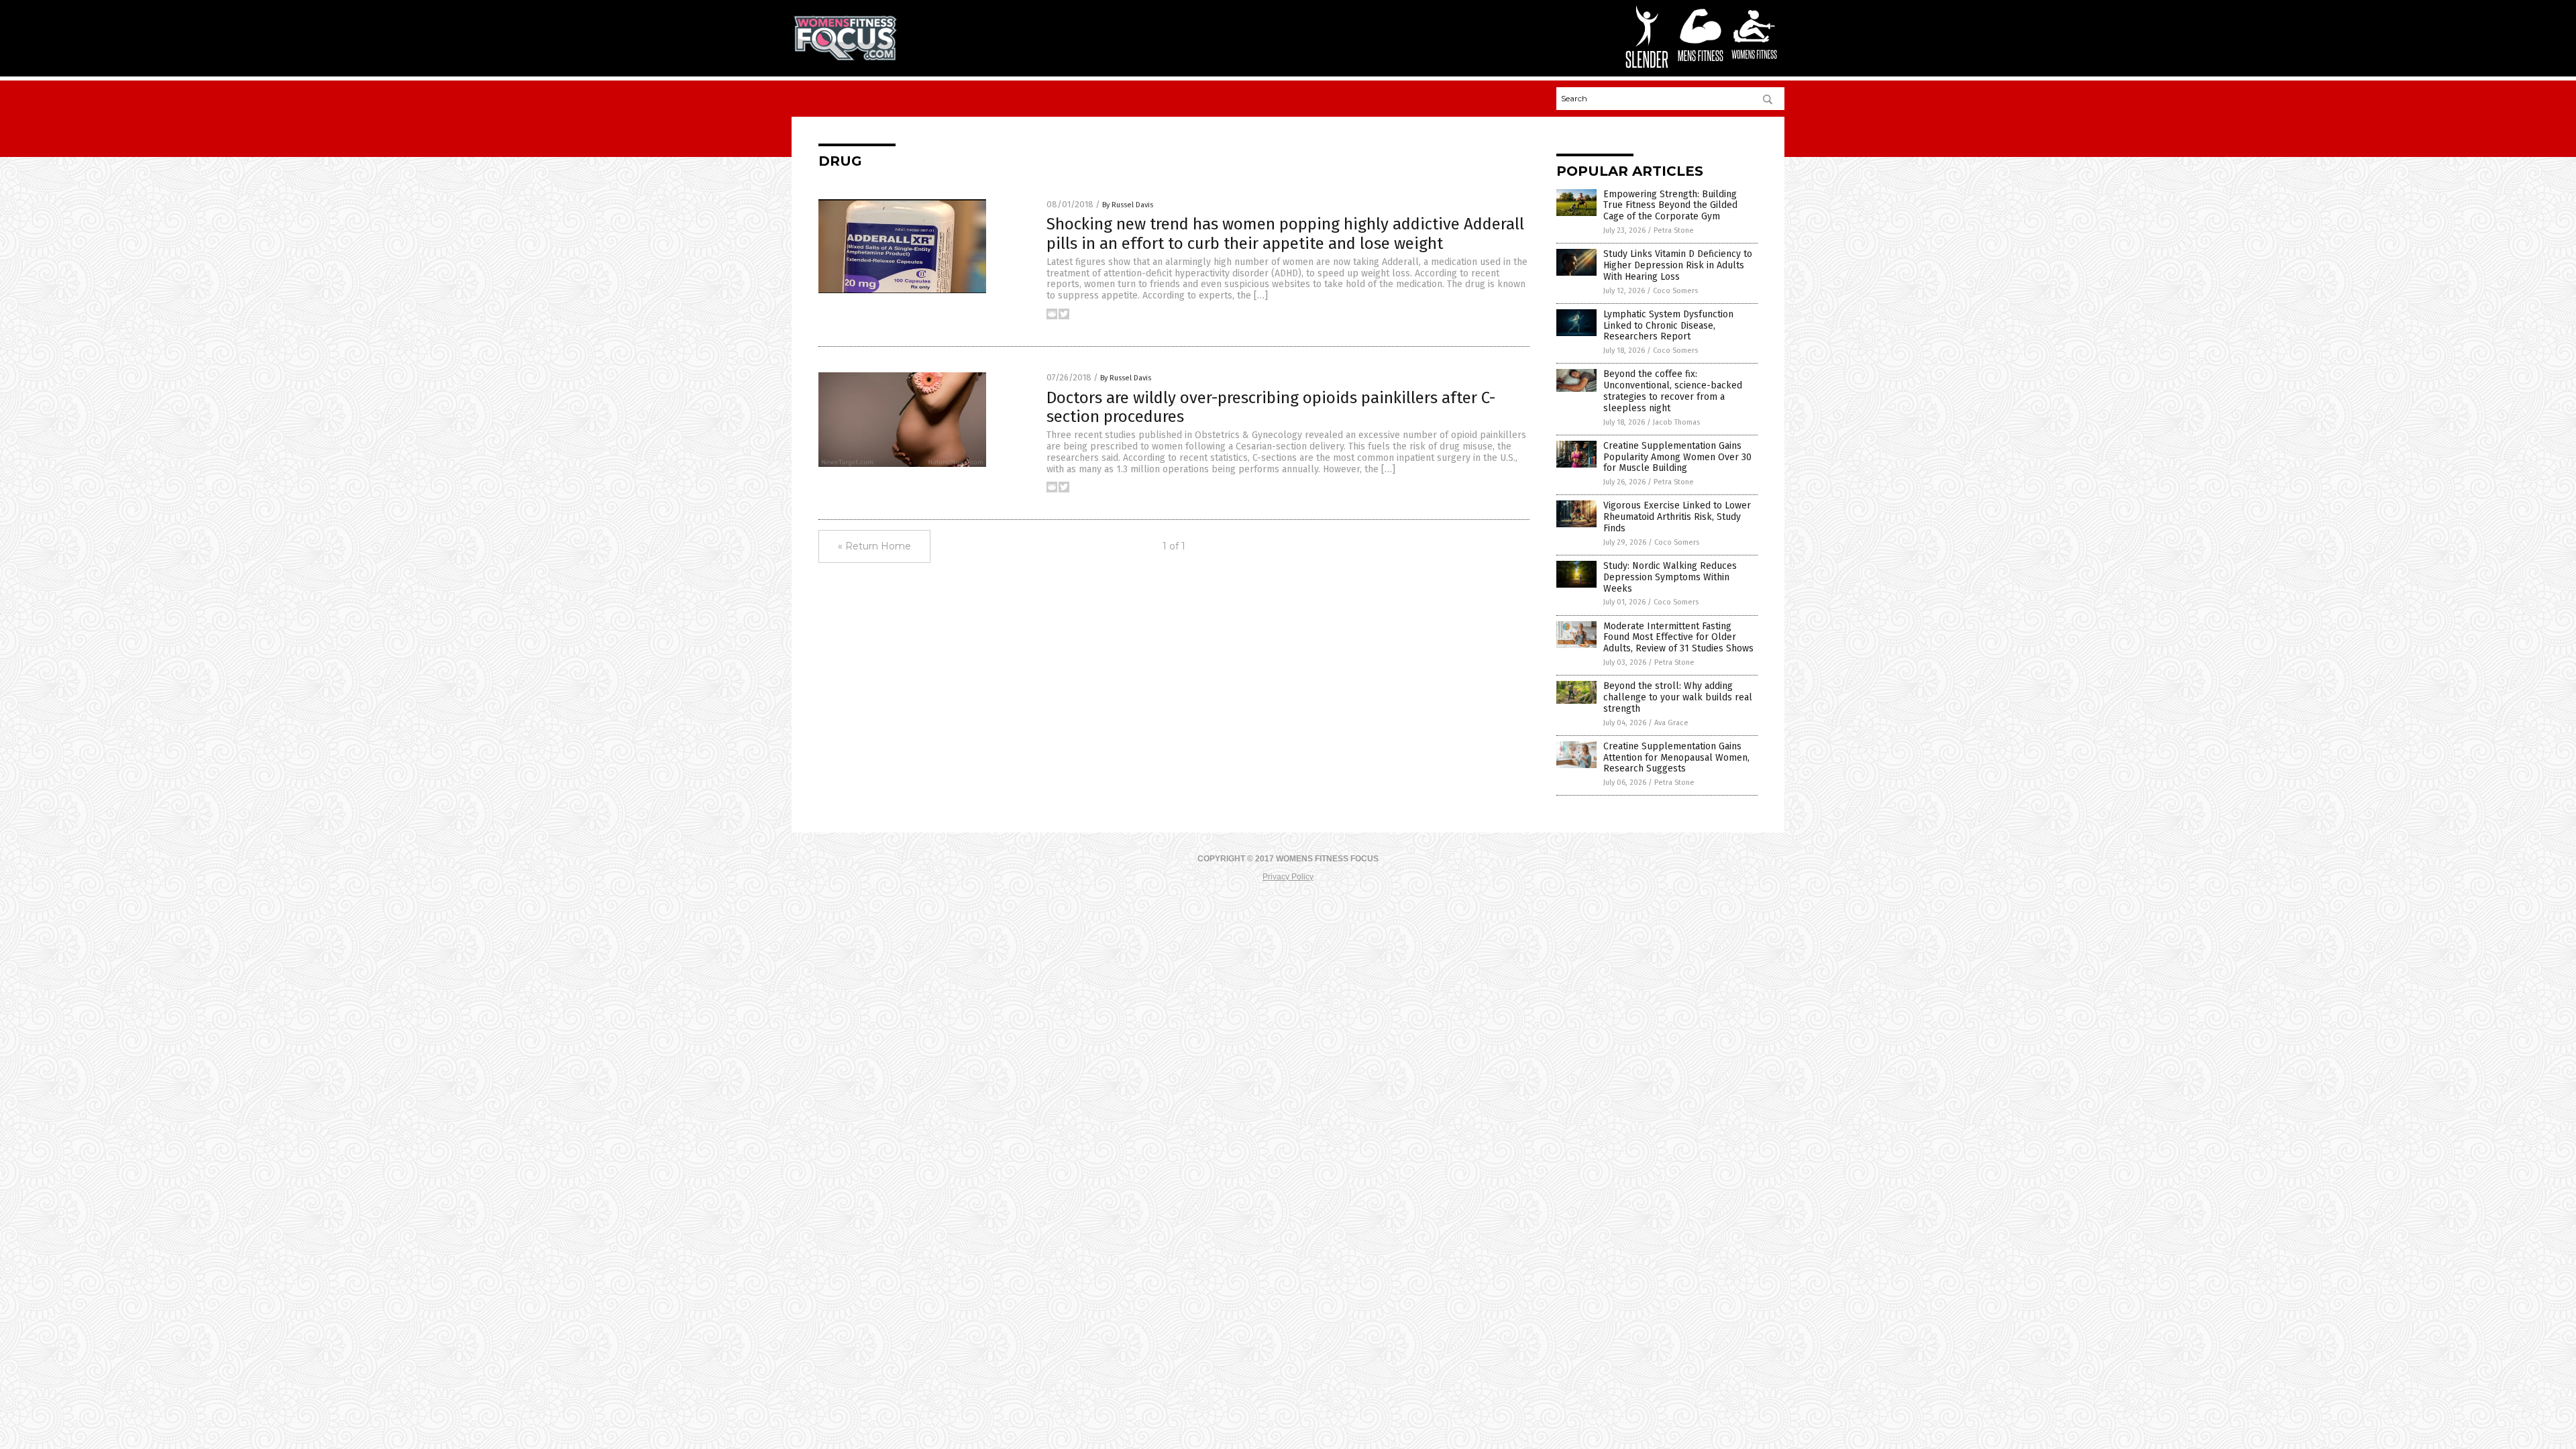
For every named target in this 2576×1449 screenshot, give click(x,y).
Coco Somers (1675, 291)
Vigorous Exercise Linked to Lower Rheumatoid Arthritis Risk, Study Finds (1677, 517)
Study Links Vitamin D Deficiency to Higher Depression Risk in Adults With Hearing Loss (1678, 265)
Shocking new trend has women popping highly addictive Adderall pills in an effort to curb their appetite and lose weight (1285, 234)
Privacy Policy (1288, 877)
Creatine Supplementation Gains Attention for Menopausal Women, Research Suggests (1676, 758)
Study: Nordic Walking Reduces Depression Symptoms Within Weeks (1670, 577)
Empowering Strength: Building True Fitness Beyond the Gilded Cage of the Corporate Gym (1670, 206)
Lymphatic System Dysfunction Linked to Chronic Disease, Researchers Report (1668, 326)
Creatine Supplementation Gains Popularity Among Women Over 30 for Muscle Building (1677, 457)
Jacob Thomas (1676, 422)
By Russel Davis (1128, 205)
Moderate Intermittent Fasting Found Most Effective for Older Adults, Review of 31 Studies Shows (1678, 638)
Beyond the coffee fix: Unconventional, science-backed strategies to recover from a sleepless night (1673, 391)
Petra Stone (1674, 230)
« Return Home (874, 546)
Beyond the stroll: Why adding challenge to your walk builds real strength (1678, 697)
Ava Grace (1671, 723)
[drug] (845, 58)
